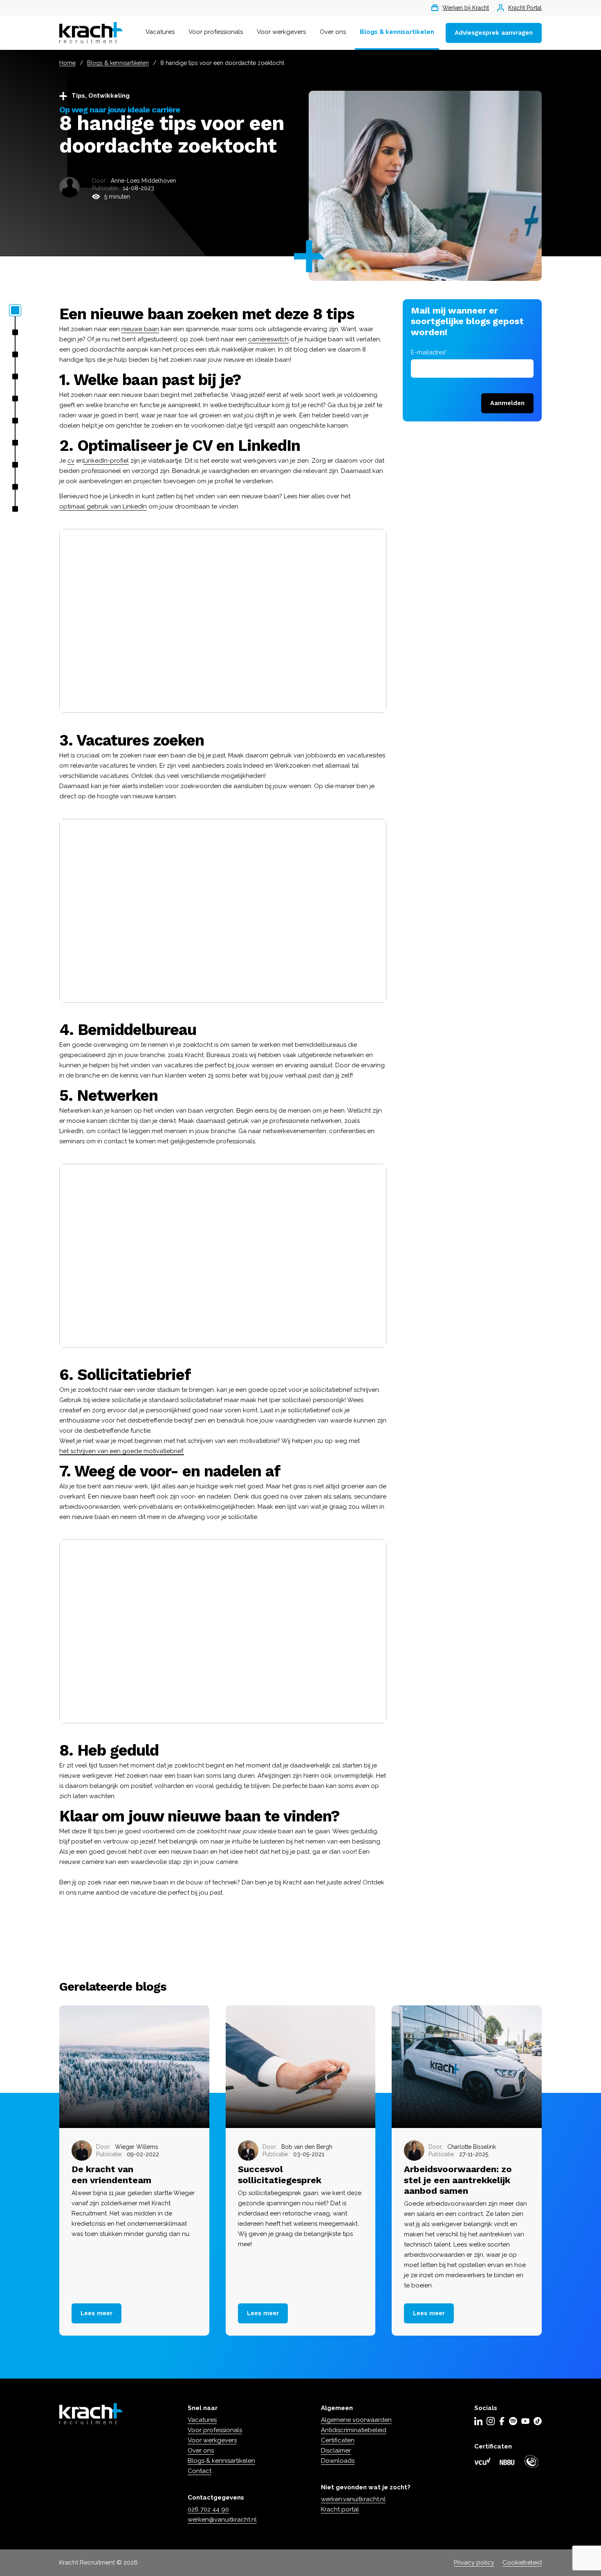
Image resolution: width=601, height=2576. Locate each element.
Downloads (338, 2461)
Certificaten (338, 2440)
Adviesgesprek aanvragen (494, 33)
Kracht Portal (525, 8)
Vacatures (160, 32)
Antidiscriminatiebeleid (354, 2430)
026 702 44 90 (208, 2509)
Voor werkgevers (281, 32)
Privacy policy (474, 2563)
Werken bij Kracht (466, 8)
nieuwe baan (140, 329)
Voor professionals (216, 32)
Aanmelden (507, 403)
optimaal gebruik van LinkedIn (103, 506)
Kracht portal (340, 2509)
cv (71, 461)
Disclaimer (336, 2451)
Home (67, 63)
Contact (200, 2471)
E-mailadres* (429, 352)
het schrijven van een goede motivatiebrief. (122, 1451)
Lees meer (96, 2313)
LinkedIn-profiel (106, 461)
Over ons (333, 32)
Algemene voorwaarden (356, 2420)
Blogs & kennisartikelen (397, 32)
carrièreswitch (268, 339)
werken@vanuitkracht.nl (222, 2520)
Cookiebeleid (522, 2563)
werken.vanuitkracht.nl (353, 2499)
